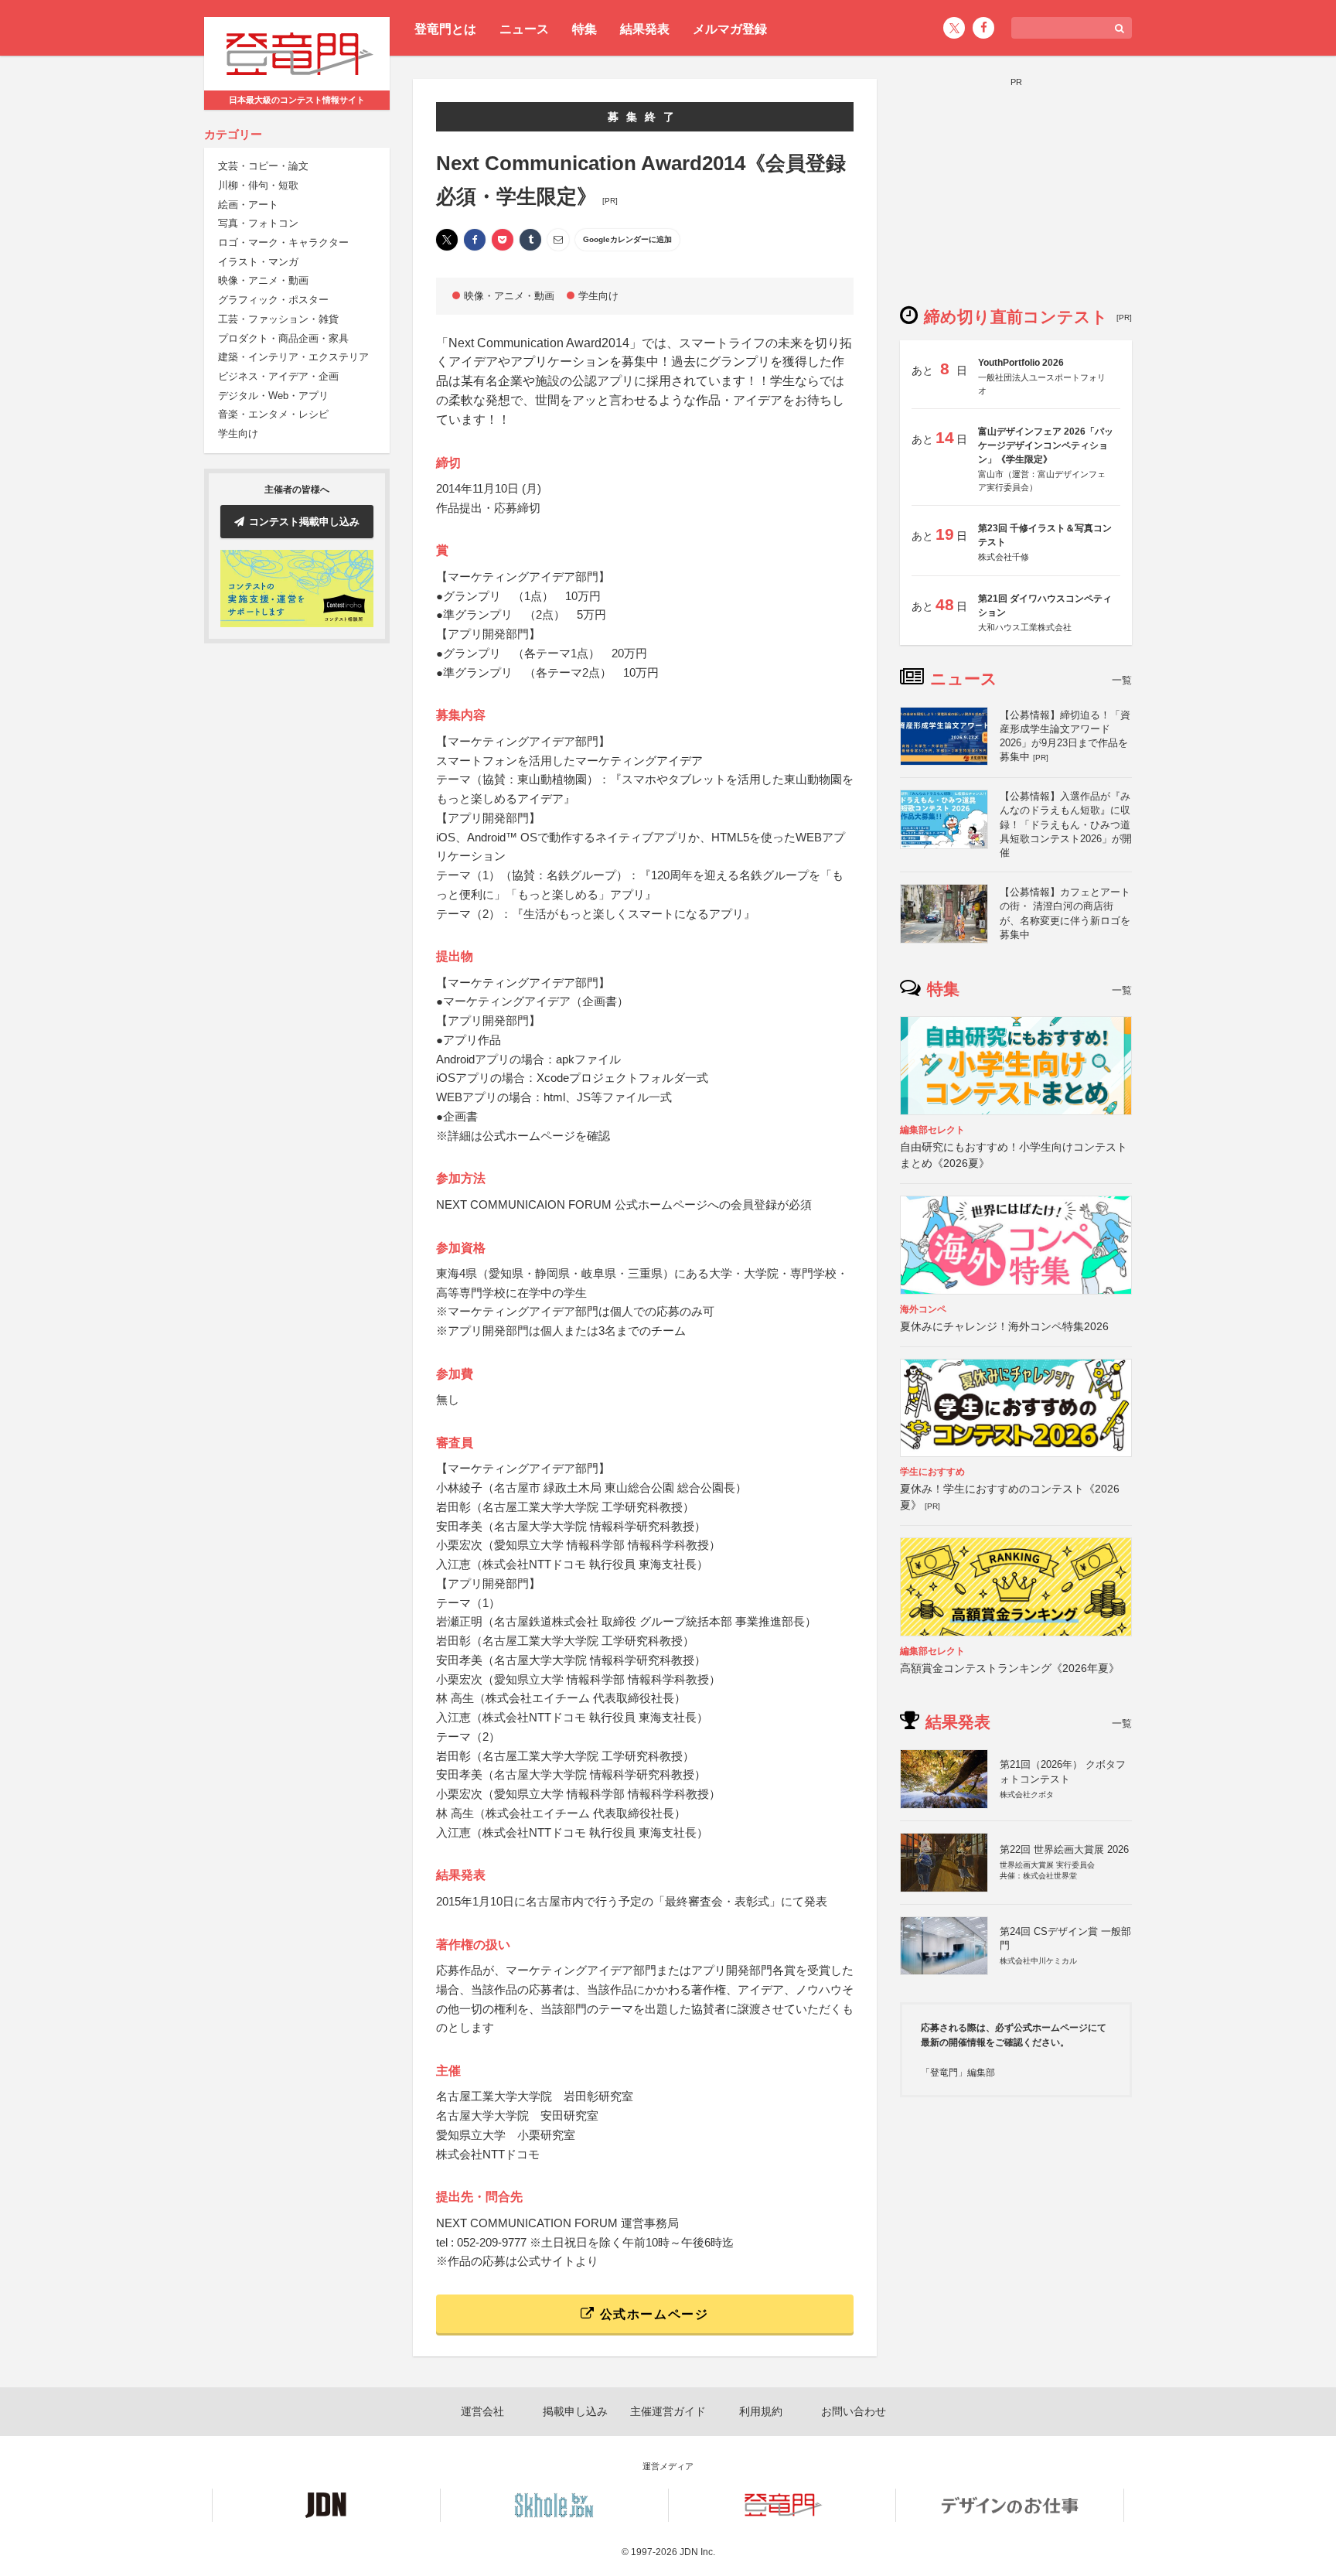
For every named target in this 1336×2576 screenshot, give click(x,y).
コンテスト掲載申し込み (304, 522)
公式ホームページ (652, 2314)
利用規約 (761, 2411)
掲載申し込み (575, 2411)
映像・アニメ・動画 (263, 281)
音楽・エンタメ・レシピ (273, 415)
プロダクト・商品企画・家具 (283, 338)
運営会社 (482, 2411)
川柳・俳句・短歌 (258, 185)
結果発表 (645, 29)
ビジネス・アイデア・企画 (278, 376)
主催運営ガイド (668, 2411)
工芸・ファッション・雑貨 (278, 319)
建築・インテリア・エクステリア (293, 358)
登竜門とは (445, 29)
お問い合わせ (854, 2411)
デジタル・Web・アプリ (273, 396)
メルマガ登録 (730, 29)
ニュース (524, 29)
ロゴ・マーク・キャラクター (283, 242)
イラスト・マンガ (258, 262)
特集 (584, 29)
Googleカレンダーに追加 (627, 239)
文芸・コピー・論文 (263, 167)
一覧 (1122, 680)
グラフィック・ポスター (273, 300)
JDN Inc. (697, 2552)
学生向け (238, 433)
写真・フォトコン (258, 224)
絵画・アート (248, 205)
